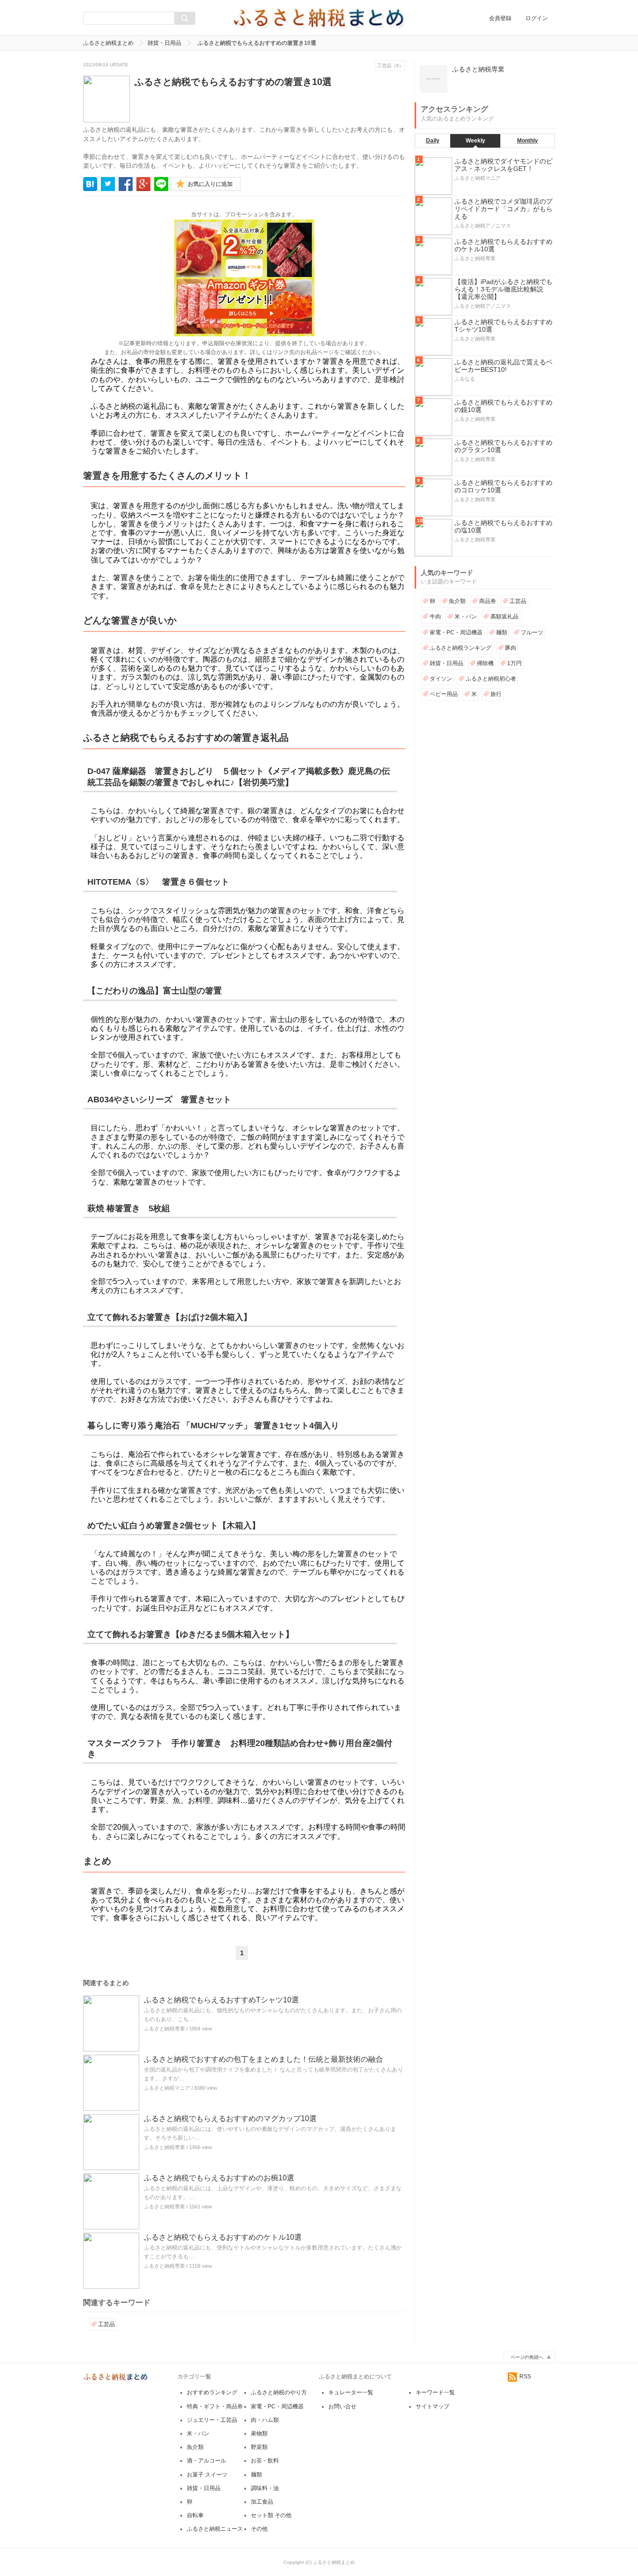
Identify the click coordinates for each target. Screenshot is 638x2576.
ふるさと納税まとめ (108, 43)
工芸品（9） (390, 66)
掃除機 (485, 663)
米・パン (466, 617)
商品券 (488, 601)
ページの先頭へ (527, 2357)
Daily (433, 141)
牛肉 (435, 617)
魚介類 (457, 601)
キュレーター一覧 (351, 2392)
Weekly (475, 141)
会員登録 (500, 18)
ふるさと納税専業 (164, 2029)
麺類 (502, 632)
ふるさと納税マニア (167, 2088)
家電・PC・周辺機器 (456, 632)
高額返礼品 (504, 617)
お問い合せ (342, 2406)
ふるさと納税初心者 (491, 679)
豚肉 (510, 648)
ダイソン (441, 679)
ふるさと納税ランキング (461, 648)
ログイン (537, 18)
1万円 (514, 663)
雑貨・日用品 (164, 43)
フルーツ (532, 632)
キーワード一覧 (435, 2392)
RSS (525, 2377)
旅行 (496, 694)
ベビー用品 (444, 694)
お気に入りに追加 (210, 184)
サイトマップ (432, 2406)
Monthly (528, 141)
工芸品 (106, 2324)
